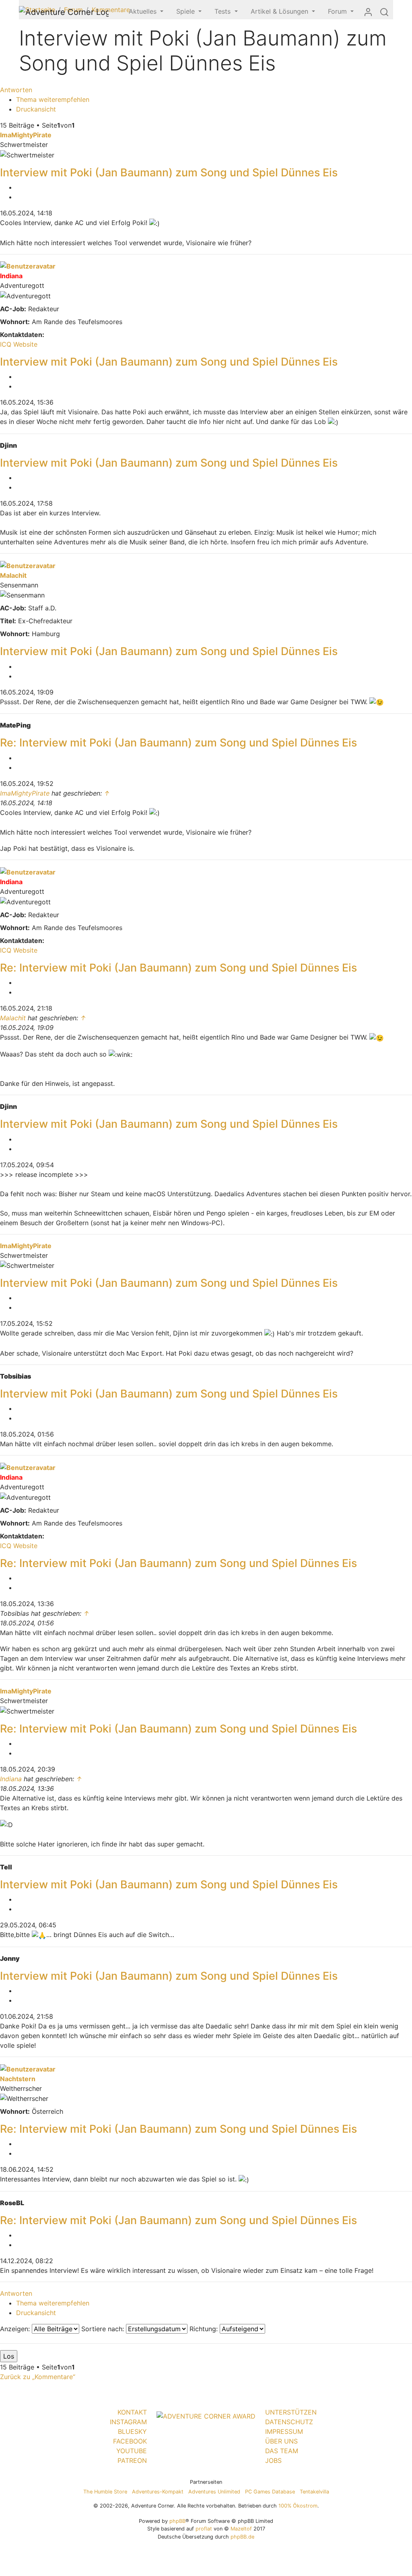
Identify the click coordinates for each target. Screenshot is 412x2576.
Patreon (132, 2460)
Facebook (130, 2441)
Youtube (132, 2451)
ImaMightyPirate (26, 135)
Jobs (273, 2460)
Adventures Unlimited (214, 2492)
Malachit (13, 575)
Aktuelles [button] (144, 11)
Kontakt (132, 2412)
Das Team (282, 2451)
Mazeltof (241, 2529)
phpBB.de (242, 2537)
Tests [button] (224, 11)
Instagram (128, 2422)
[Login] (368, 12)
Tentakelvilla (314, 2492)
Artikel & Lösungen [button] (280, 11)
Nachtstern (18, 2079)
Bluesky (132, 2431)
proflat (204, 2529)
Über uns (281, 2441)
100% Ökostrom (298, 2506)
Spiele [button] (186, 11)
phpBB (177, 2521)
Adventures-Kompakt (158, 2492)
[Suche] (384, 12)
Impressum (284, 2431)
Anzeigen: (16, 2329)
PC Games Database (270, 2492)
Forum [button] (338, 11)
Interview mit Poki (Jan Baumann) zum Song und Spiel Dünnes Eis (169, 173)
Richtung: (205, 2329)
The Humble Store (105, 2492)
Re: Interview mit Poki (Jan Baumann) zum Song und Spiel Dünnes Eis (178, 743)
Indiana (11, 276)
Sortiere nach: (104, 2329)
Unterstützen (291, 2412)
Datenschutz (289, 2422)
